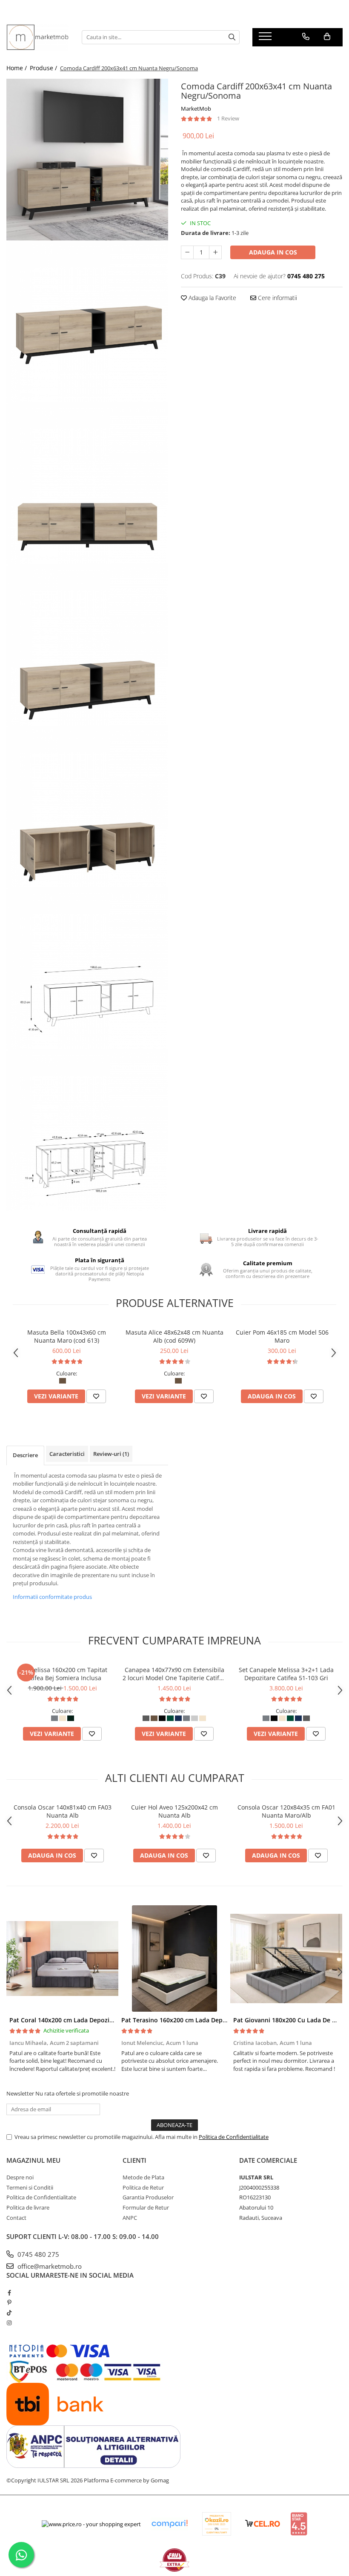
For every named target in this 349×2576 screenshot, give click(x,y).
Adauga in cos (273, 252)
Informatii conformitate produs (52, 1597)
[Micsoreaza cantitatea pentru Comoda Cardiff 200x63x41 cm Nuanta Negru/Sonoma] (187, 252)
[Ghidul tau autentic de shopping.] (169, 2524)
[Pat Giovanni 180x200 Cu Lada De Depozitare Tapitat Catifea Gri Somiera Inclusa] (286, 1958)
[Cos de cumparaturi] (327, 37)
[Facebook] (9, 2293)
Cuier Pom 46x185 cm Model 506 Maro (282, 1336)
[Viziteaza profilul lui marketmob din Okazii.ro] (217, 2524)
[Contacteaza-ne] (306, 37)
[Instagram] (9, 2323)
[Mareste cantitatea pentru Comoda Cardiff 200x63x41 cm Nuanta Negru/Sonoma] (215, 252)
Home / (17, 68)
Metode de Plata (143, 2177)
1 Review (228, 118)
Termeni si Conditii (30, 2187)
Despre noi (20, 2177)
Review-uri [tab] (111, 1454)
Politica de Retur (143, 2187)
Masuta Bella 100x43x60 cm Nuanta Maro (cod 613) (67, 1336)
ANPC (130, 2218)
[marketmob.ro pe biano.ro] (299, 2524)
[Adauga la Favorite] (96, 1396)
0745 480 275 (37, 2254)
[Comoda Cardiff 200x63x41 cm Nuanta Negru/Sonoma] (87, 160)
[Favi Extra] (174, 2560)
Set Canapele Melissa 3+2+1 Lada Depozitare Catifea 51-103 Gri (286, 1674)
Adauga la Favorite (212, 298)
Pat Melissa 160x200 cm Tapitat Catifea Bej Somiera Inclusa (63, 1674)
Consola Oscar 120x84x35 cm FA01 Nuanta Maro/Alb (286, 1811)
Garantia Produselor (148, 2197)
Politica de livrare (28, 2207)
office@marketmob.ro (49, 2266)
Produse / (44, 68)
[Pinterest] (9, 2302)
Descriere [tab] (25, 1455)
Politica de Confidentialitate (234, 2137)
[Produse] (266, 39)
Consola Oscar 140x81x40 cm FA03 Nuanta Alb (63, 1811)
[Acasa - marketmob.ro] (38, 37)
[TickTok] (9, 2313)
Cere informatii (277, 298)
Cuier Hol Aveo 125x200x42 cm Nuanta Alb (174, 1811)
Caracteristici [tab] (67, 1454)
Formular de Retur (146, 2207)
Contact (16, 2218)
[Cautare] (232, 37)
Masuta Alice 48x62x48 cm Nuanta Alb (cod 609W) (174, 1336)
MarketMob (196, 109)
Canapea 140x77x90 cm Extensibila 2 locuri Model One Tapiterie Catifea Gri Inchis (174, 1674)
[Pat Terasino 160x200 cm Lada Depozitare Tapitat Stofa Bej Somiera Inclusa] (174, 1958)
